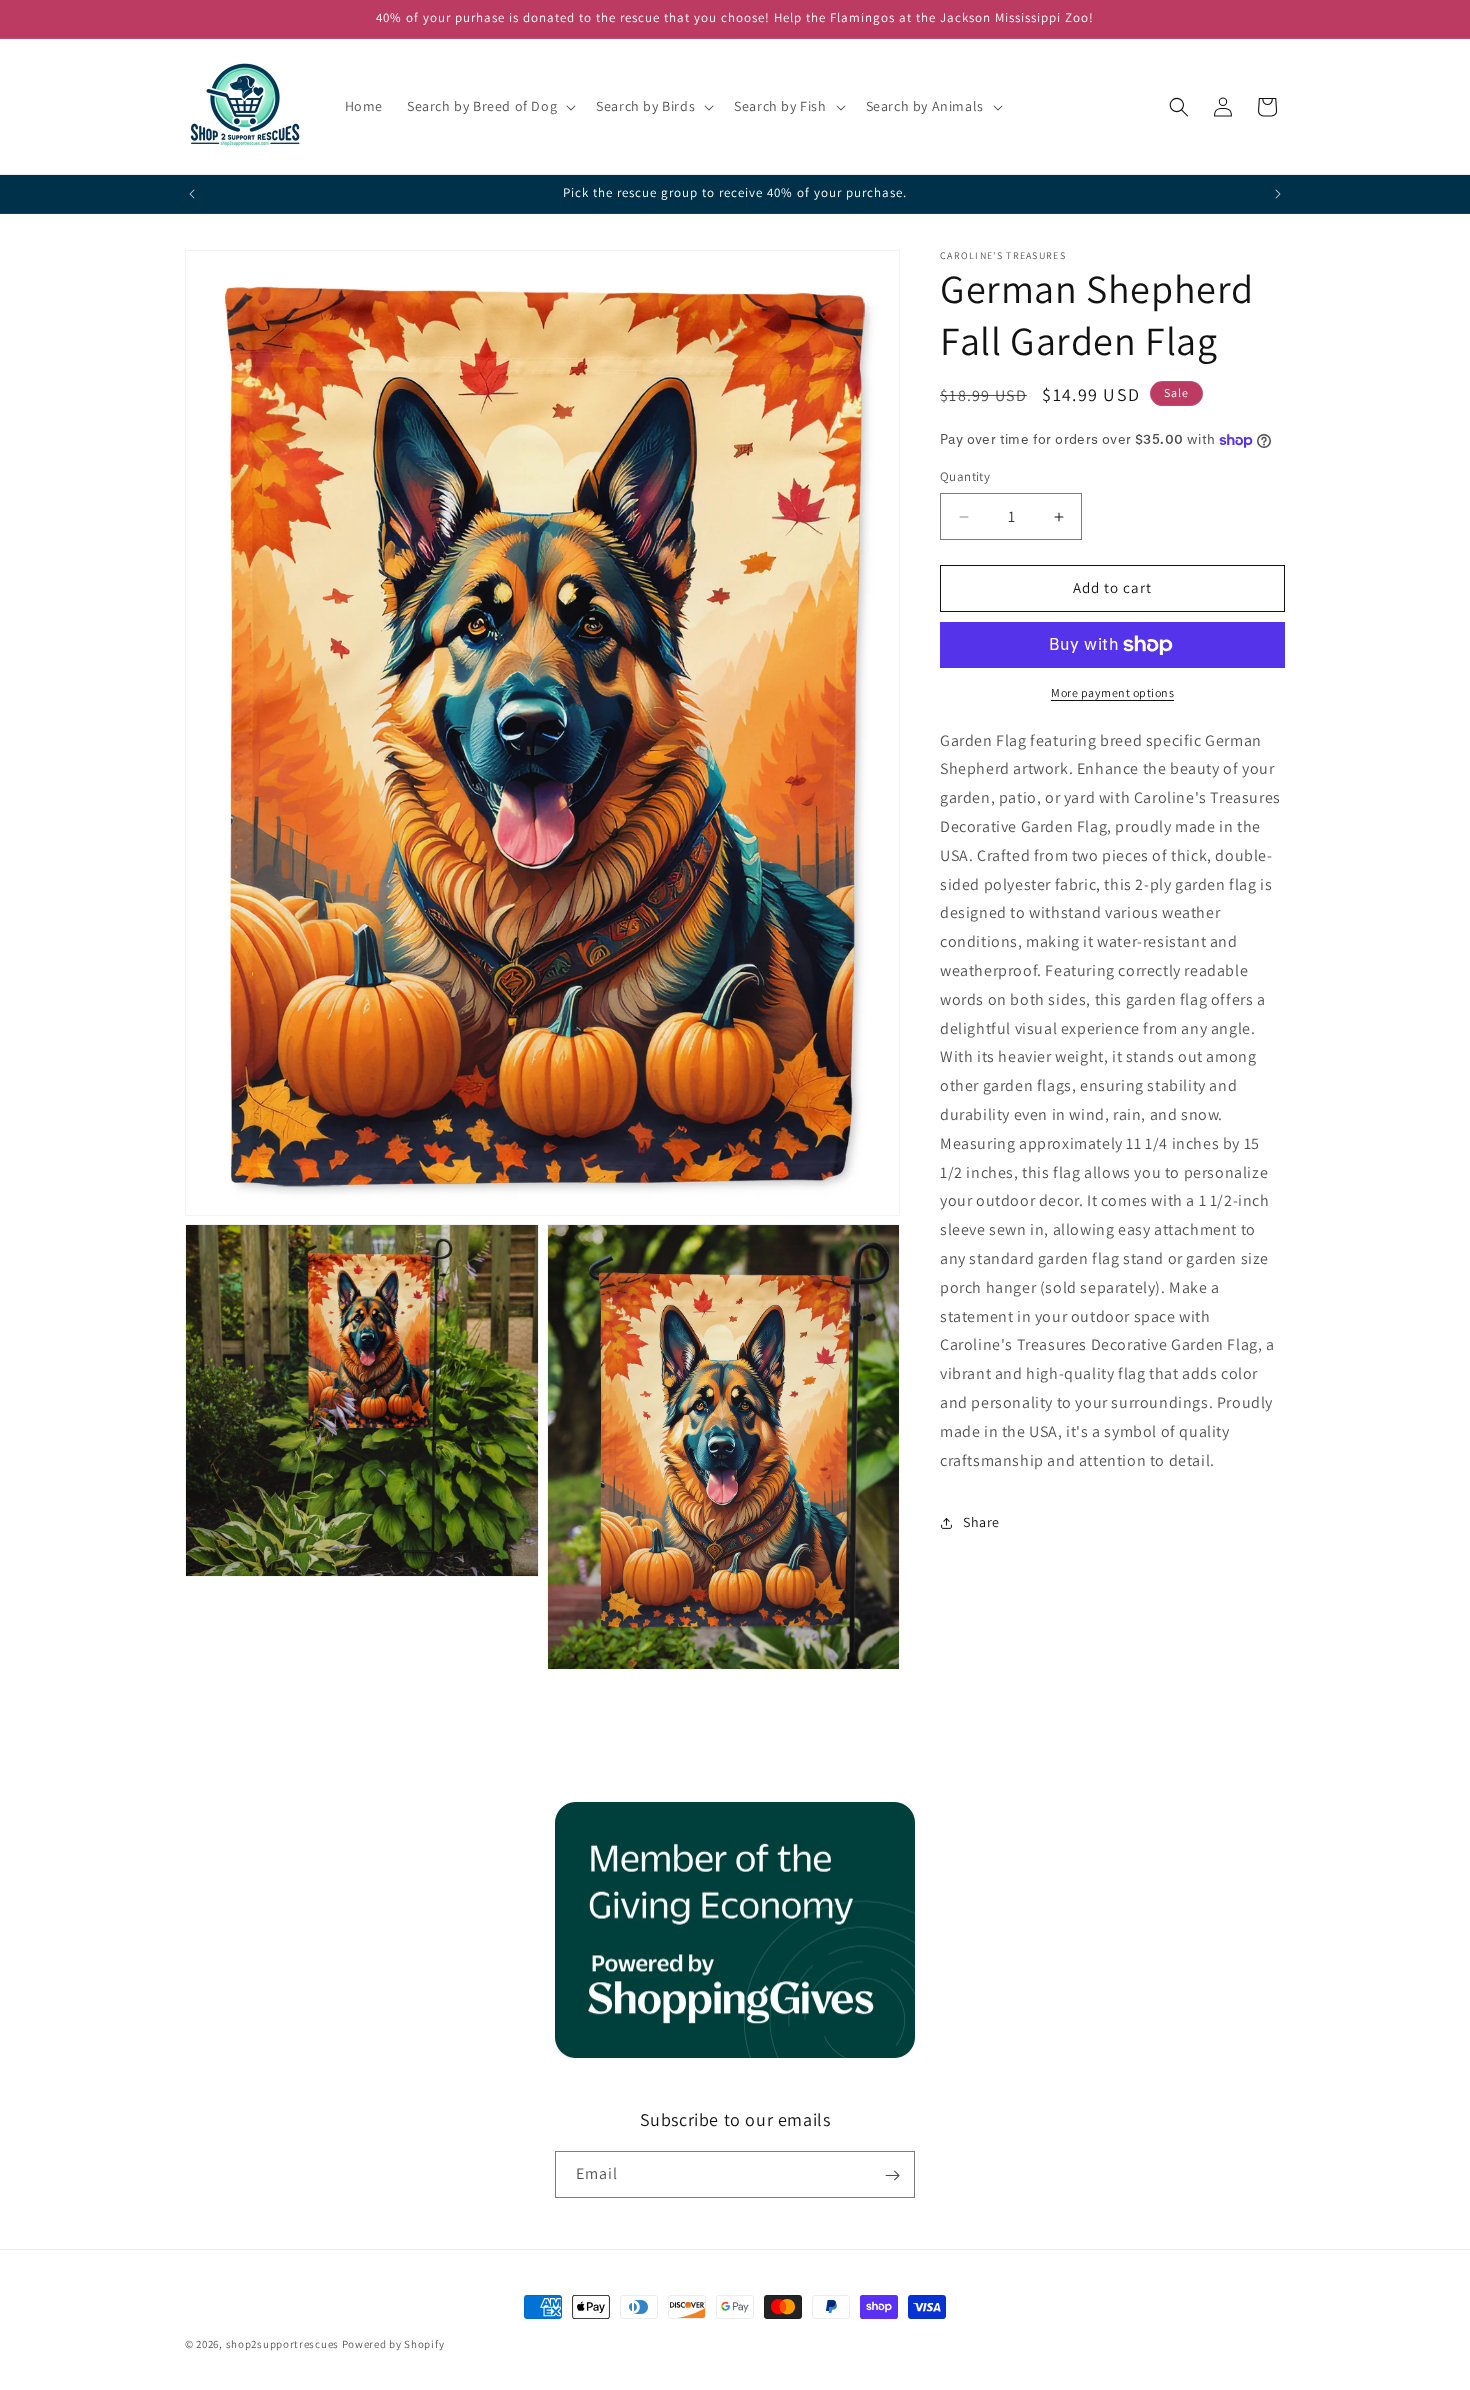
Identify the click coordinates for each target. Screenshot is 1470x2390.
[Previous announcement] (192, 194)
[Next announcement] (1278, 194)
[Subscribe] (892, 2175)
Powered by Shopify (393, 2344)
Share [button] (981, 1522)
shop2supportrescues (282, 2344)
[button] (489, 106)
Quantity (965, 477)
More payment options (1112, 692)
